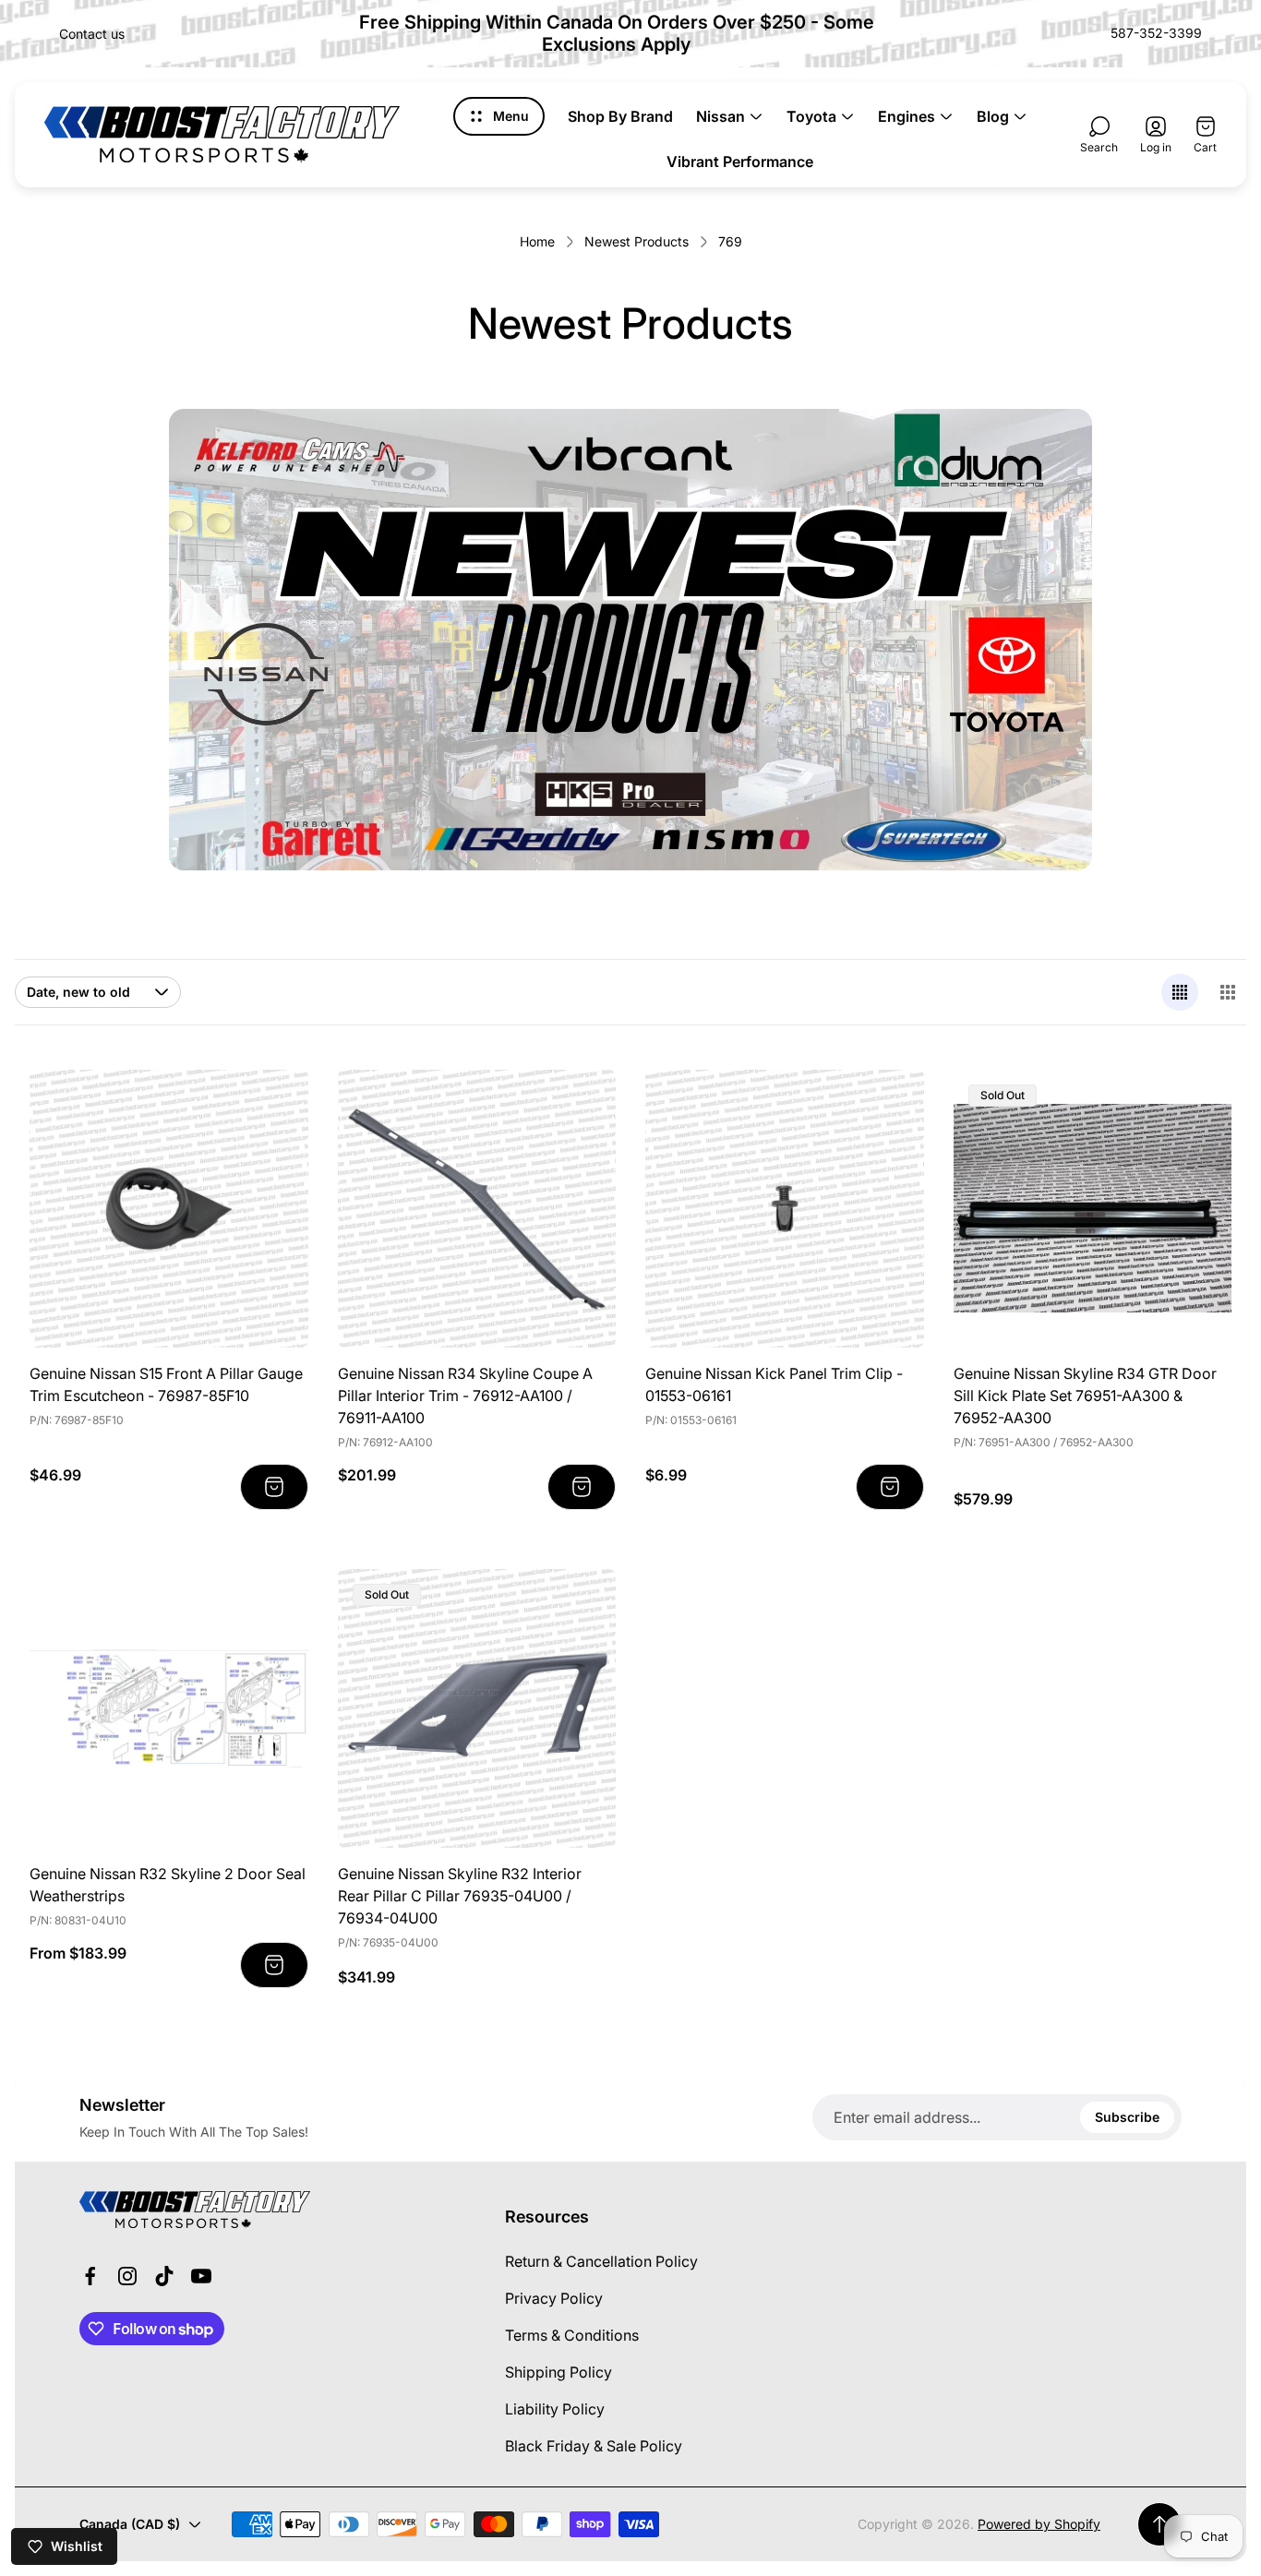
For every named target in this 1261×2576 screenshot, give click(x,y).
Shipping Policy (558, 2372)
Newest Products (637, 241)
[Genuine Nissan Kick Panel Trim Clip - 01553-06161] (785, 1209)
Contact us (92, 34)
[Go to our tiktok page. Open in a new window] (164, 2276)
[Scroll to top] (1159, 2524)
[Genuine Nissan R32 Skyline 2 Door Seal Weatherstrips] (169, 1708)
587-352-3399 (1156, 33)
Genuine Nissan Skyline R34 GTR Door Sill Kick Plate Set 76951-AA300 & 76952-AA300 (1085, 1396)
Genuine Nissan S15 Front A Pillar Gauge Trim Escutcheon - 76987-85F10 (166, 1384)
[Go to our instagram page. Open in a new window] (127, 2276)
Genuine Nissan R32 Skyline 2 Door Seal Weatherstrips (168, 1885)
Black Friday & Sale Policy (594, 2446)
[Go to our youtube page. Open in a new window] (201, 2276)
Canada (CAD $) (130, 2524)
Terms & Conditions (572, 2335)
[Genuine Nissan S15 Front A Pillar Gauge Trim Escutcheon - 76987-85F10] (169, 1209)
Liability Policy (555, 2409)
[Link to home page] (195, 2210)
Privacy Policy (554, 2298)
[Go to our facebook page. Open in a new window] (90, 2276)
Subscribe (1127, 2117)
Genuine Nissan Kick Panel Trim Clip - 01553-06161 (774, 1384)
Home (537, 241)
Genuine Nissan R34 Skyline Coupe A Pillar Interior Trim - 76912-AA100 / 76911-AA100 (465, 1396)
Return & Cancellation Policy (601, 2261)
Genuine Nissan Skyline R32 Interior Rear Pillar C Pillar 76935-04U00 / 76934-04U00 (460, 1896)
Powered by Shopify (1039, 2524)
